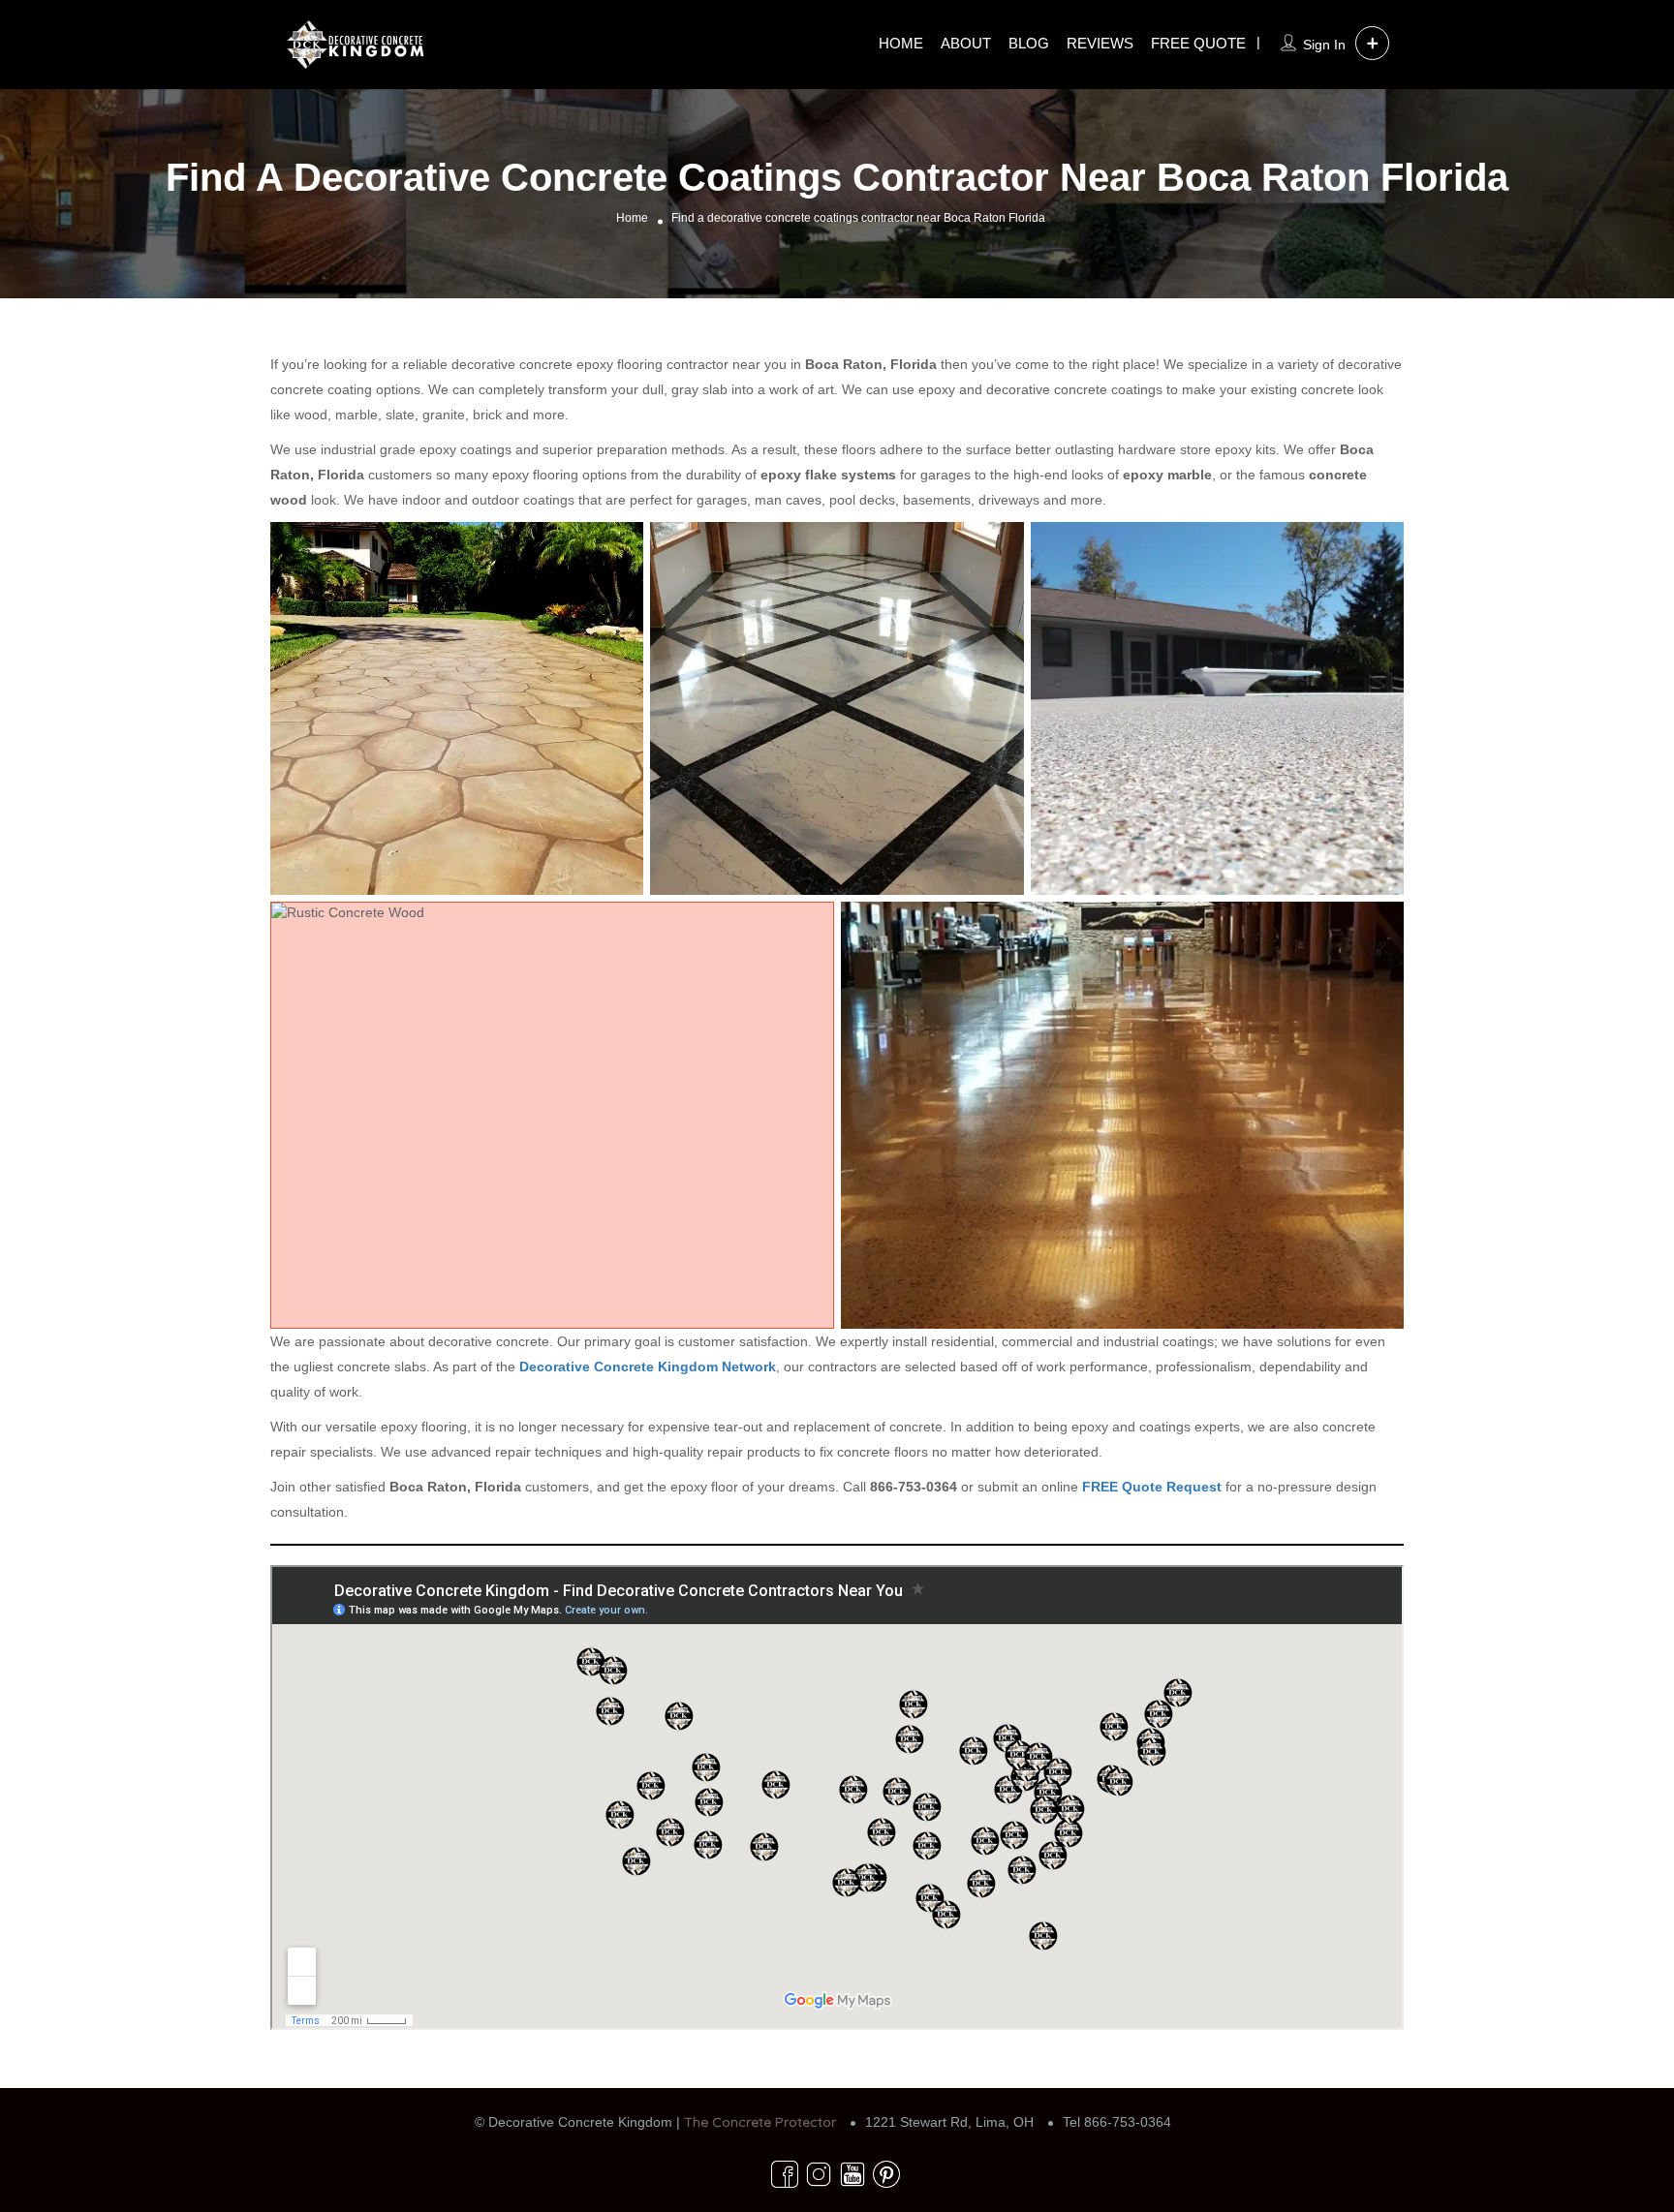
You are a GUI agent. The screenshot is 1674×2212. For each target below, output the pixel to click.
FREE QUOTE (1198, 43)
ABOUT (966, 43)
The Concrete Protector (760, 2122)
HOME (901, 43)
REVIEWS (1100, 43)
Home (632, 218)
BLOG (1029, 43)
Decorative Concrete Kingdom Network (648, 1367)
